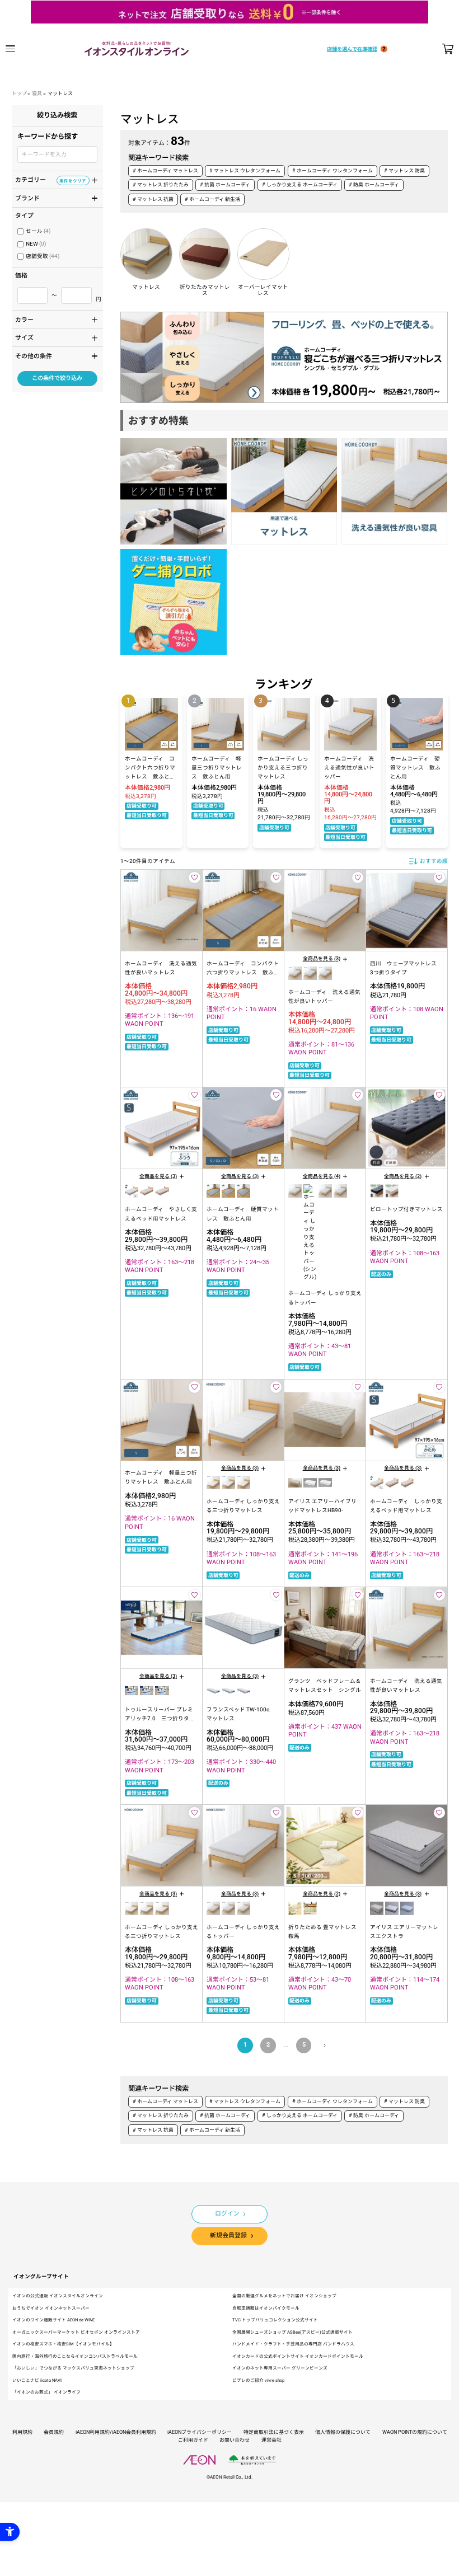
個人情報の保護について (343, 2432)
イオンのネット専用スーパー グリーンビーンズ (280, 2368)
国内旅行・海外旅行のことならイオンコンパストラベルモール (75, 2356)
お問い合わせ (235, 2440)
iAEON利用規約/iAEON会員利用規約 (116, 2432)
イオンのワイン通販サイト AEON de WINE (53, 2320)
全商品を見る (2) (403, 1176)
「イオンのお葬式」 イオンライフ (46, 2392)
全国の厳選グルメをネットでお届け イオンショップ (284, 2296)
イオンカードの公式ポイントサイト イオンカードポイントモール (298, 2356)
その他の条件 (51, 355)
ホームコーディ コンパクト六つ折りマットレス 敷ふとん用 (243, 973)
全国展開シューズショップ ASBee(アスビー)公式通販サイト (292, 2332)
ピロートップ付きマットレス (406, 1209)
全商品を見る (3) (322, 959)
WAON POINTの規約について (415, 2432)
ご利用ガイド (193, 2440)
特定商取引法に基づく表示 (274, 2432)
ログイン (227, 2214)
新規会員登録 (228, 2235)
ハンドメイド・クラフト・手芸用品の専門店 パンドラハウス (293, 2344)
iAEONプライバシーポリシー (200, 2432)
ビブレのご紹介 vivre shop (258, 2380)
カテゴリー (51, 179)
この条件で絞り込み (57, 378)
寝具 (37, 93)
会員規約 (54, 2432)
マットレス (60, 93)
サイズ (51, 337)
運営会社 (271, 2440)
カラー (51, 319)
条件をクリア (73, 180)
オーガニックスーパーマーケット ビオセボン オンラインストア (76, 2332)
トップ (19, 93)
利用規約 (22, 2432)
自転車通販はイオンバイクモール (266, 2308)
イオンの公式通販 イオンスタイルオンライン (58, 2296)
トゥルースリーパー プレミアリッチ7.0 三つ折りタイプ (160, 1719)
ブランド (51, 198)
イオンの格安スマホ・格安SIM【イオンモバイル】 (63, 2344)
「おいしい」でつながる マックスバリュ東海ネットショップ (73, 2368)
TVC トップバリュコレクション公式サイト (275, 2320)
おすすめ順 (434, 861)
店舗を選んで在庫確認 (352, 49)
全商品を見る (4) (322, 1176)
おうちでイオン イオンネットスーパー (51, 2308)
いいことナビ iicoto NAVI (37, 2380)
